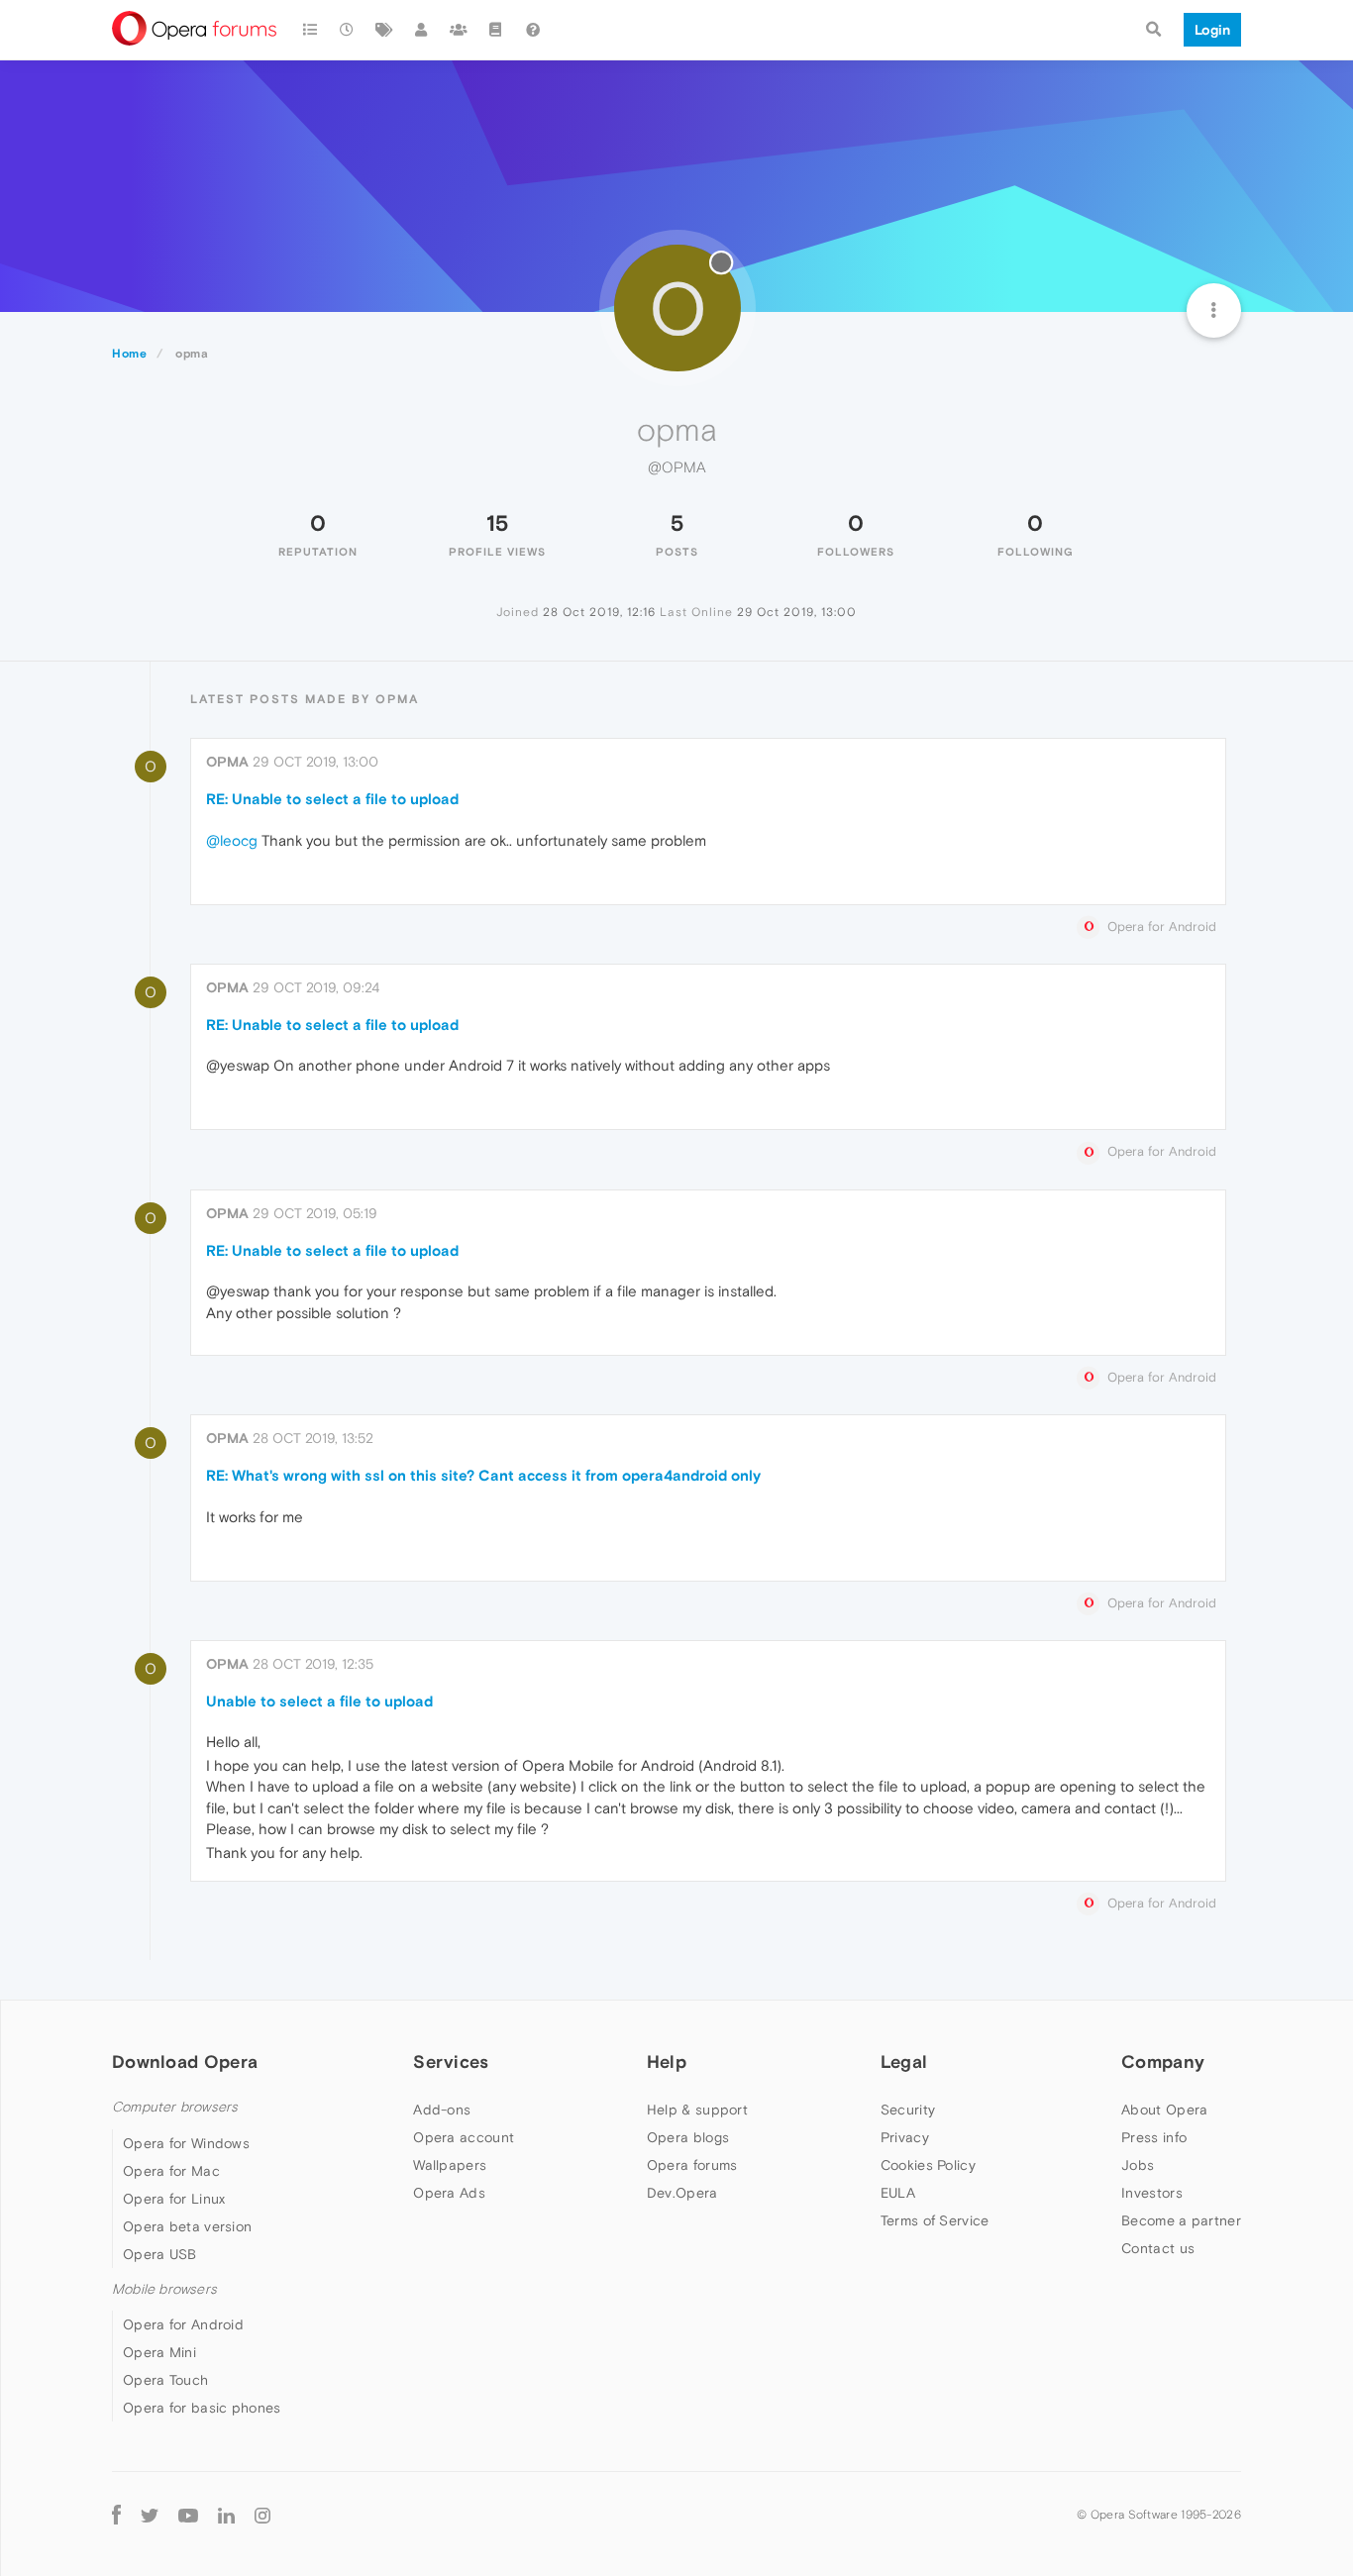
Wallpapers (450, 2165)
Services (451, 2061)
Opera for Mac (171, 2171)
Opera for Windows (186, 2143)
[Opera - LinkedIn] (226, 2514)
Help (667, 2061)
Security (908, 2110)
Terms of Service (935, 2220)
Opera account (464, 2137)
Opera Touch (165, 2380)
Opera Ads (449, 2193)
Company (1163, 2061)
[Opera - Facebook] (116, 2514)
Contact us (1158, 2248)
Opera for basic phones (202, 2408)
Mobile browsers (164, 2289)
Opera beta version (187, 2226)
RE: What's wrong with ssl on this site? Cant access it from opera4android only (483, 1475)
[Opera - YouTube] (188, 2514)
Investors (1152, 2193)
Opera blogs (688, 2137)
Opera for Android (183, 2324)
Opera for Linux (174, 2199)
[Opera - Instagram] (262, 2514)
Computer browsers (175, 2107)
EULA (898, 2193)
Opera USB (160, 2254)
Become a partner (1181, 2220)
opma (227, 762)
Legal (904, 2061)
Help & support (697, 2110)
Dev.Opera (682, 2193)
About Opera (1164, 2110)
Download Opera (185, 2061)
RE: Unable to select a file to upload (332, 799)
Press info (1154, 2137)
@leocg (232, 840)
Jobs (1138, 2165)
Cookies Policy (928, 2165)
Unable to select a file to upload (319, 1701)
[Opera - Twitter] (150, 2514)
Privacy (905, 2137)
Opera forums (692, 2165)
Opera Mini (159, 2352)
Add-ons (442, 2110)
